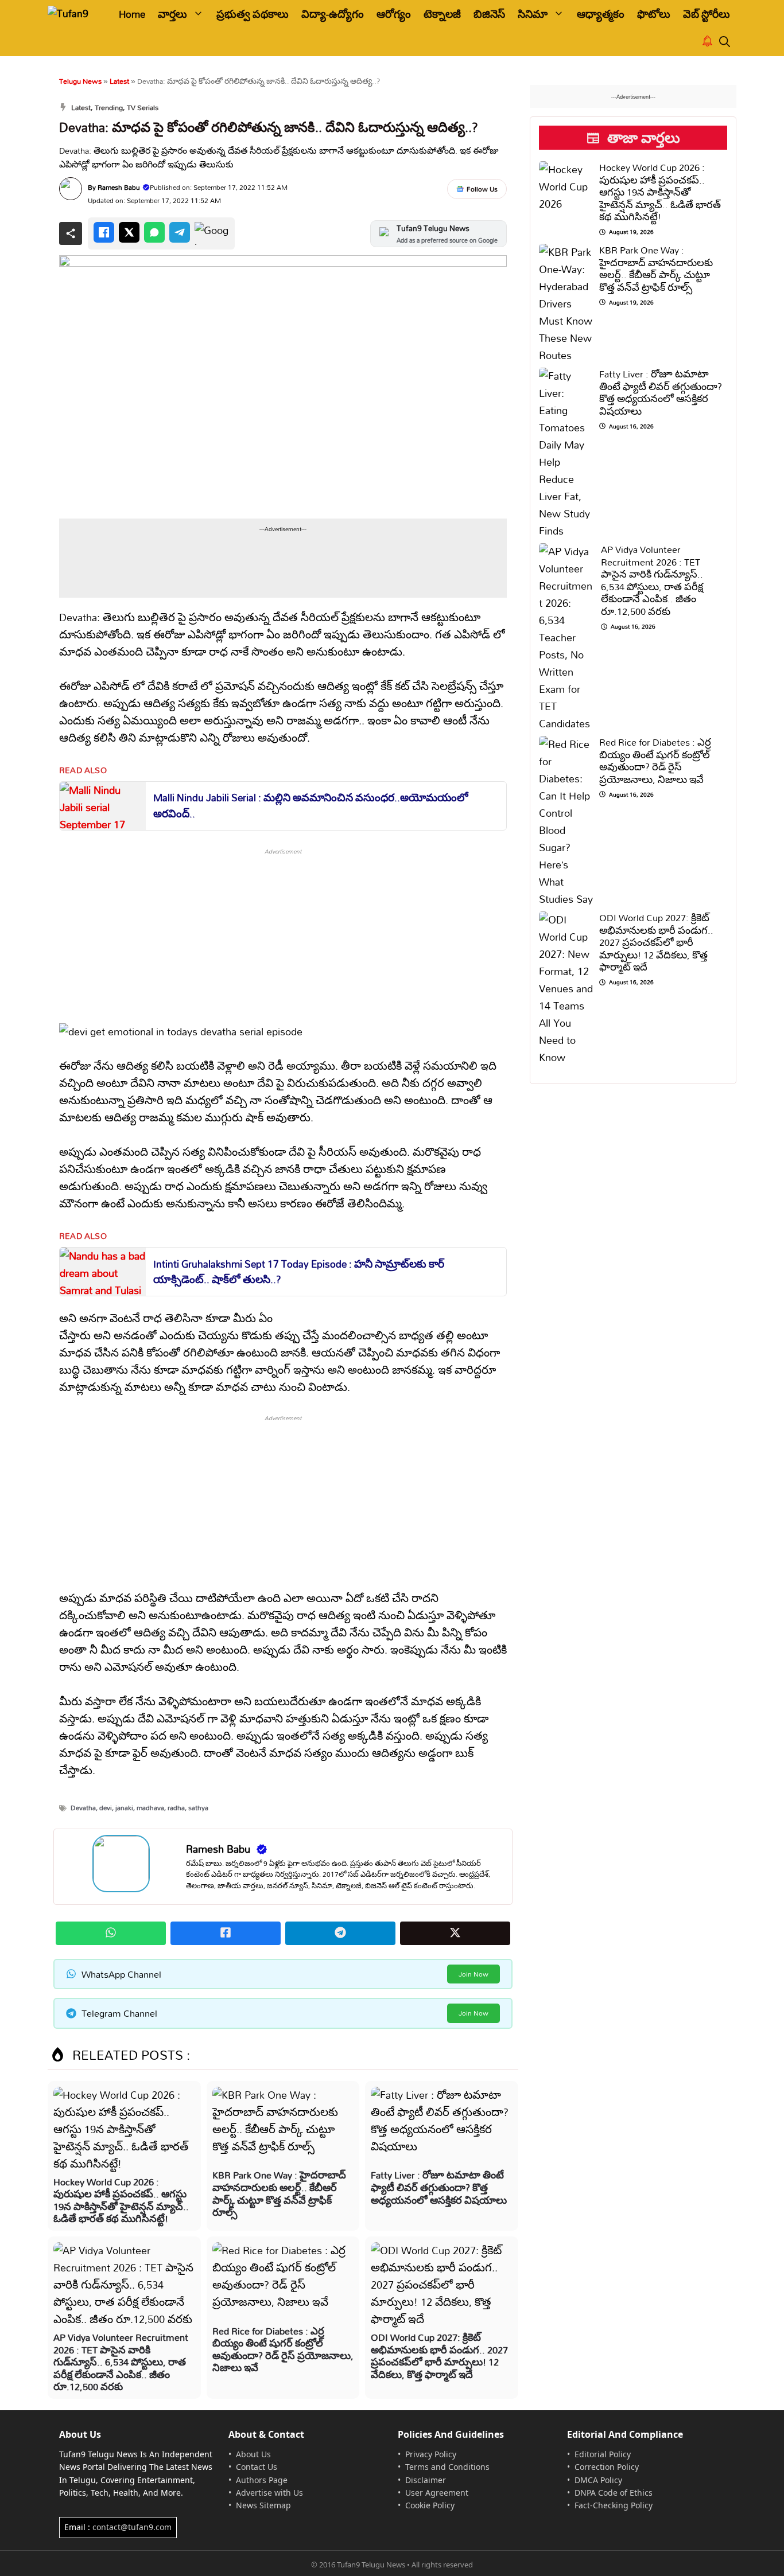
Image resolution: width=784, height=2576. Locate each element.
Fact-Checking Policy (614, 2505)
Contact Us (257, 2467)
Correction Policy (607, 2467)
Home (132, 14)
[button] (725, 42)
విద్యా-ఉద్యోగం (333, 14)
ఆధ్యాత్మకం (601, 14)
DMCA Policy (598, 2480)
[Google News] (212, 233)
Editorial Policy (603, 2454)
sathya (198, 1808)
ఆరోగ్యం (394, 14)
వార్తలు (172, 14)
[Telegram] (180, 232)
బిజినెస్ (489, 14)
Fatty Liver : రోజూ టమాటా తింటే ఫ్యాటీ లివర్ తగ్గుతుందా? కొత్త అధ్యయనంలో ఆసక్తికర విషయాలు (439, 2187)
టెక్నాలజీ (442, 14)
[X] (129, 232)
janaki (124, 1808)
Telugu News (80, 81)
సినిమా (533, 14)
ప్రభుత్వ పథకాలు (253, 14)
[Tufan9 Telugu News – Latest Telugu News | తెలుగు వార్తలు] (75, 14)
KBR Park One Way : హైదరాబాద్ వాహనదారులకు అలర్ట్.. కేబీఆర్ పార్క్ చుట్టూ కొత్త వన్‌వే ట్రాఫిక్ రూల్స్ (279, 2193)
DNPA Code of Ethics (614, 2493)
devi (106, 1808)
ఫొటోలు (654, 14)
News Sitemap (263, 2505)
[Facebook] (104, 232)
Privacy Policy (431, 2454)
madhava (150, 1808)
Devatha (83, 1808)
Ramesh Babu (119, 187)
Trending (109, 107)
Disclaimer (426, 2480)
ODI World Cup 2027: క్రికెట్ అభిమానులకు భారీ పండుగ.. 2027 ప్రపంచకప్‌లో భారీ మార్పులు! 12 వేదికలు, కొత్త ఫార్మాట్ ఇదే (439, 2356)
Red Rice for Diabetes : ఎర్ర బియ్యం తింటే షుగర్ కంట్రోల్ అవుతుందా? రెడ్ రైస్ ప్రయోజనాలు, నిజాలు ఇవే (283, 2349)
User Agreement (437, 2493)
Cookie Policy (430, 2505)
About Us (253, 2454)
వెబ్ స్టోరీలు (707, 14)
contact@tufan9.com (132, 2527)
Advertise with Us (269, 2493)
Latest (119, 81)
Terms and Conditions (447, 2467)
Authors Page (262, 2480)
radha (176, 1808)
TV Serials (143, 107)
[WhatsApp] (154, 232)
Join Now (473, 1974)
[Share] (71, 233)
